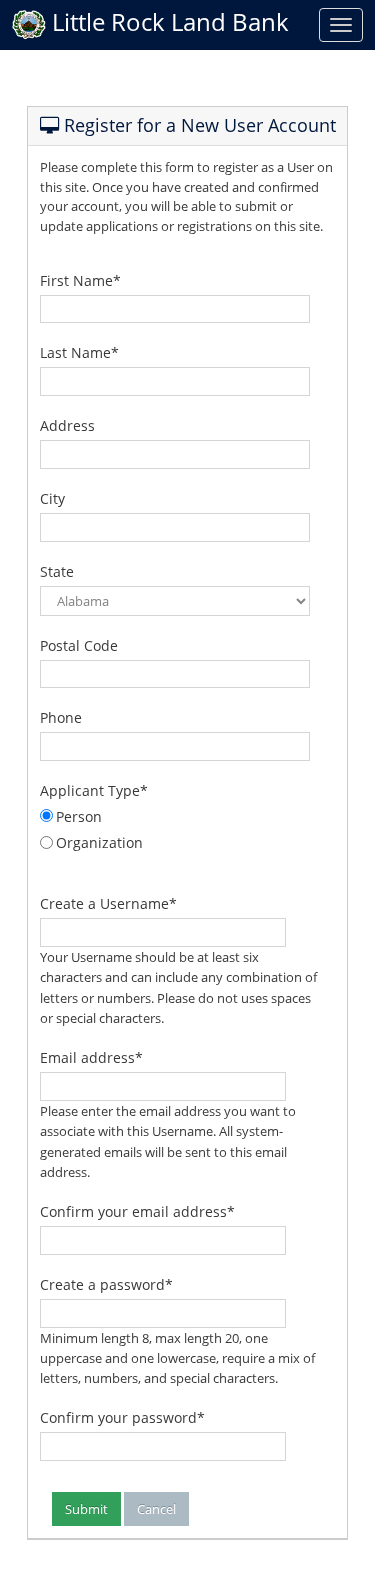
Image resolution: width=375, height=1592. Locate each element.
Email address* (91, 1057)
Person (79, 816)
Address (67, 425)
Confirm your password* (122, 1417)
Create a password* (106, 1284)
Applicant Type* (94, 790)
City (52, 498)
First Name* (80, 280)
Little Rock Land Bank (167, 21)
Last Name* (79, 352)
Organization (99, 842)
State (57, 571)
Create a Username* (108, 903)
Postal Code (79, 645)
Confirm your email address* (137, 1211)
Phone (61, 717)
